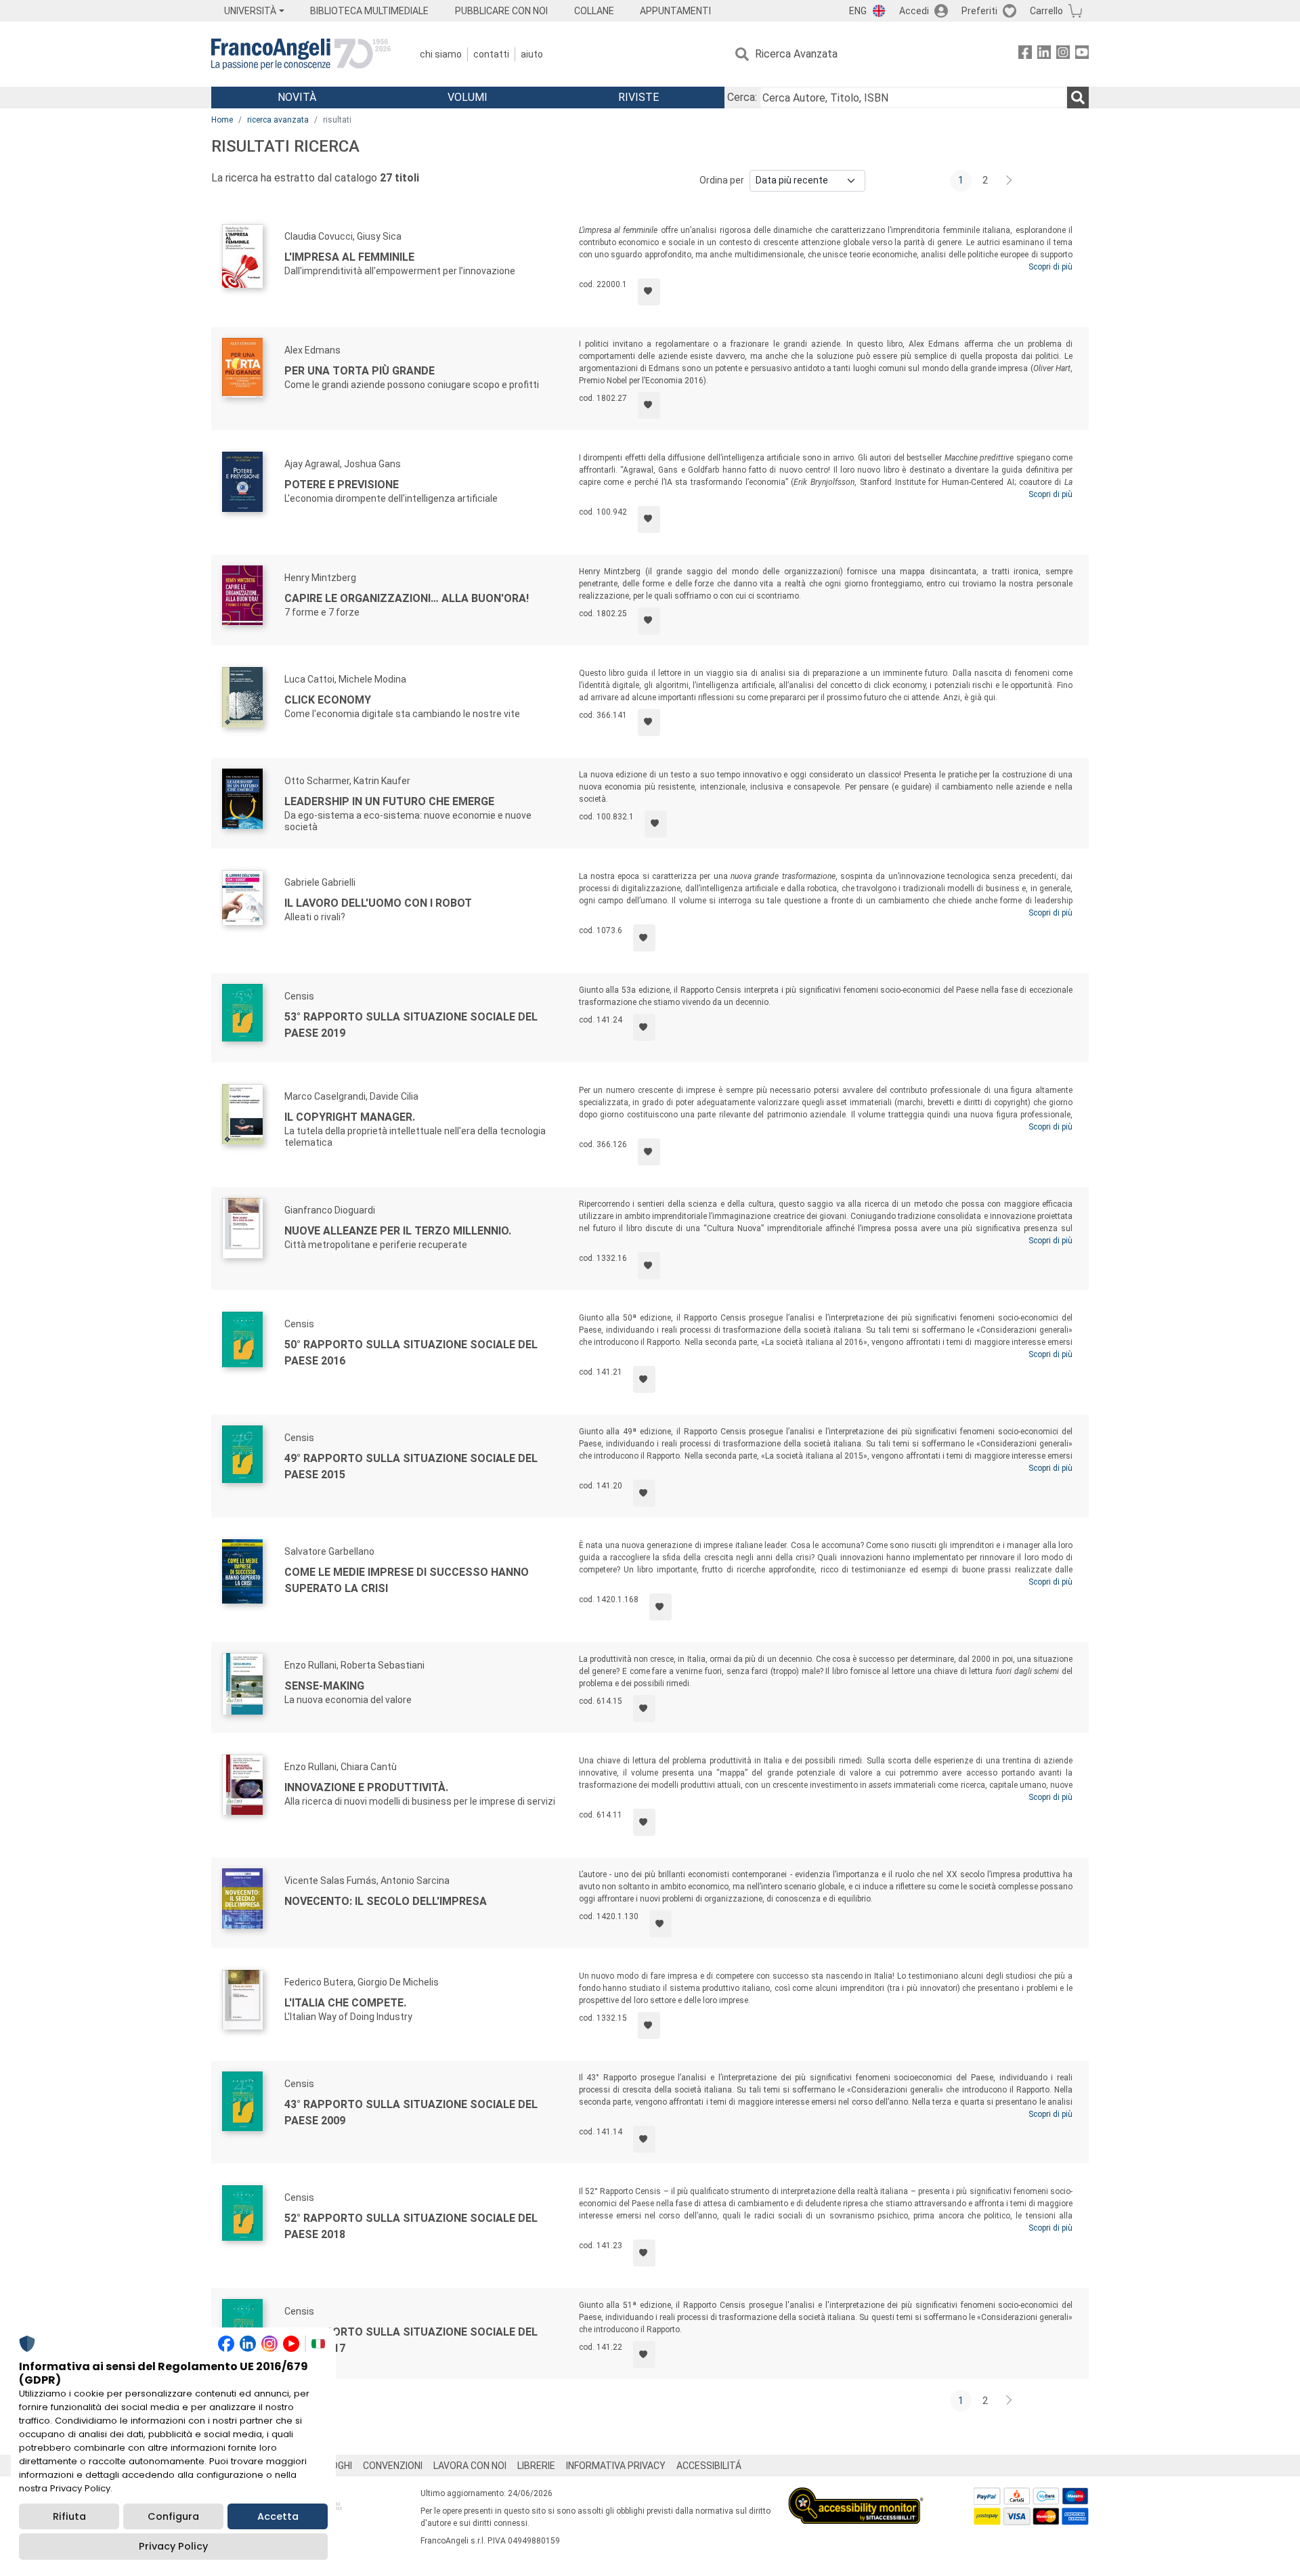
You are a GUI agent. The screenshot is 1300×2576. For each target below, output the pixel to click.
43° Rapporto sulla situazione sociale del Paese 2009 (411, 2112)
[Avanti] (1010, 181)
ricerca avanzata (278, 120)
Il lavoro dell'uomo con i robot (378, 903)
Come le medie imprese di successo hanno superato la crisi (407, 1580)
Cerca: (742, 97)
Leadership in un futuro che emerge (389, 801)
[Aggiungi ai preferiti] (649, 292)
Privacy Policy (173, 2546)
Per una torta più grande (360, 371)
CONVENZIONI (393, 2466)
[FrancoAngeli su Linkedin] (1044, 55)
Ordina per (722, 180)
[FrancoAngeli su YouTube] (1082, 55)
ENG (858, 11)
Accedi (914, 11)
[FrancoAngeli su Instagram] (1063, 55)
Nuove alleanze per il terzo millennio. (398, 1231)
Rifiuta (69, 2516)
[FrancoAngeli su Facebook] (1025, 55)
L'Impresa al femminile (349, 257)
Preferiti (979, 11)
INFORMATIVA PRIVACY (616, 2466)
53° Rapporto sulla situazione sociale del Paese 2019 (411, 1025)
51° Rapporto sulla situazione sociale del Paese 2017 (411, 2340)
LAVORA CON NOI (470, 2466)
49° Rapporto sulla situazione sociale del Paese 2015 (411, 1466)
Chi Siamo (441, 54)
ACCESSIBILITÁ (709, 2466)
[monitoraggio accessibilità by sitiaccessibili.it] (856, 2495)
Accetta (278, 2516)
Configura (173, 2516)
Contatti (491, 54)
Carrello (1046, 11)
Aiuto (532, 54)
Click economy (328, 700)
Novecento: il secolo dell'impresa (386, 1901)
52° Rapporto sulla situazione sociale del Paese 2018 (411, 2226)
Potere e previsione (342, 485)
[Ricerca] (1078, 98)
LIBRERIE (536, 2466)
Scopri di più (1050, 267)
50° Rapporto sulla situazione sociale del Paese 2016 (411, 1353)
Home (222, 120)
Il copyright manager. (350, 1117)
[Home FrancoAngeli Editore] (301, 54)
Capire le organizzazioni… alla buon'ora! (407, 598)
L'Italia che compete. (345, 2003)
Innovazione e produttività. (366, 1787)
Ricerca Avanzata (796, 54)
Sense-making (324, 1686)
